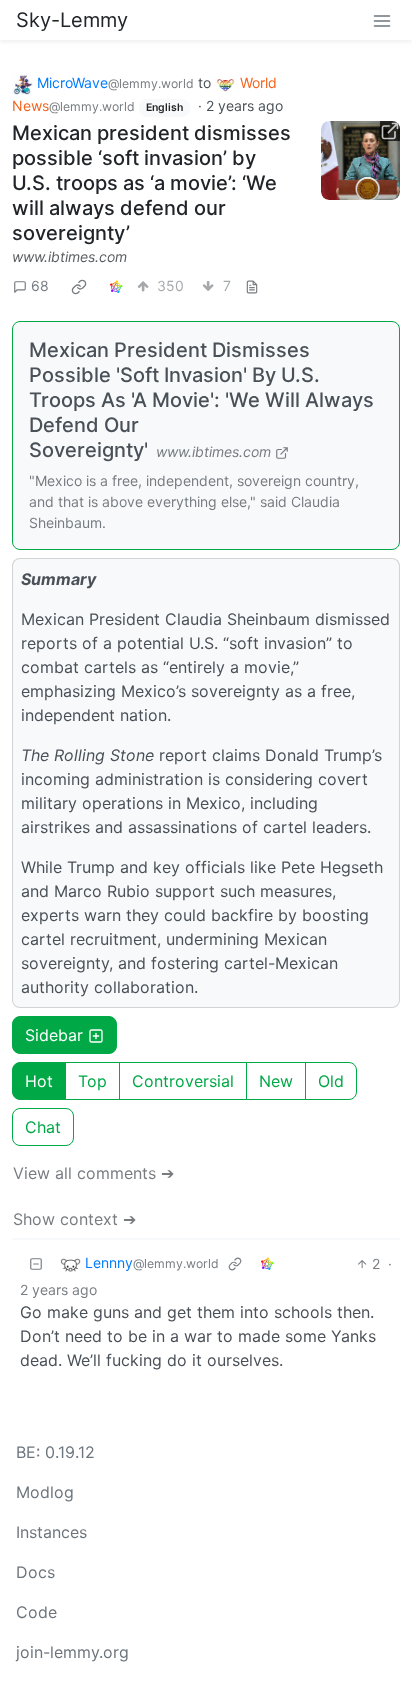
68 (40, 285)
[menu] (382, 20)
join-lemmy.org (72, 1652)
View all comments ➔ (93, 1173)
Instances (51, 1532)
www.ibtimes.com (69, 256)
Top (92, 1081)
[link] (79, 286)
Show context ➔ (74, 1219)
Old (331, 1081)
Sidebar (54, 1035)
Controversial (183, 1081)
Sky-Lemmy (72, 20)
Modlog (45, 1492)
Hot (39, 1081)
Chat (43, 1127)
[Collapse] (36, 1263)
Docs (35, 1572)
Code (36, 1612)
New (276, 1081)
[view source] (252, 285)
